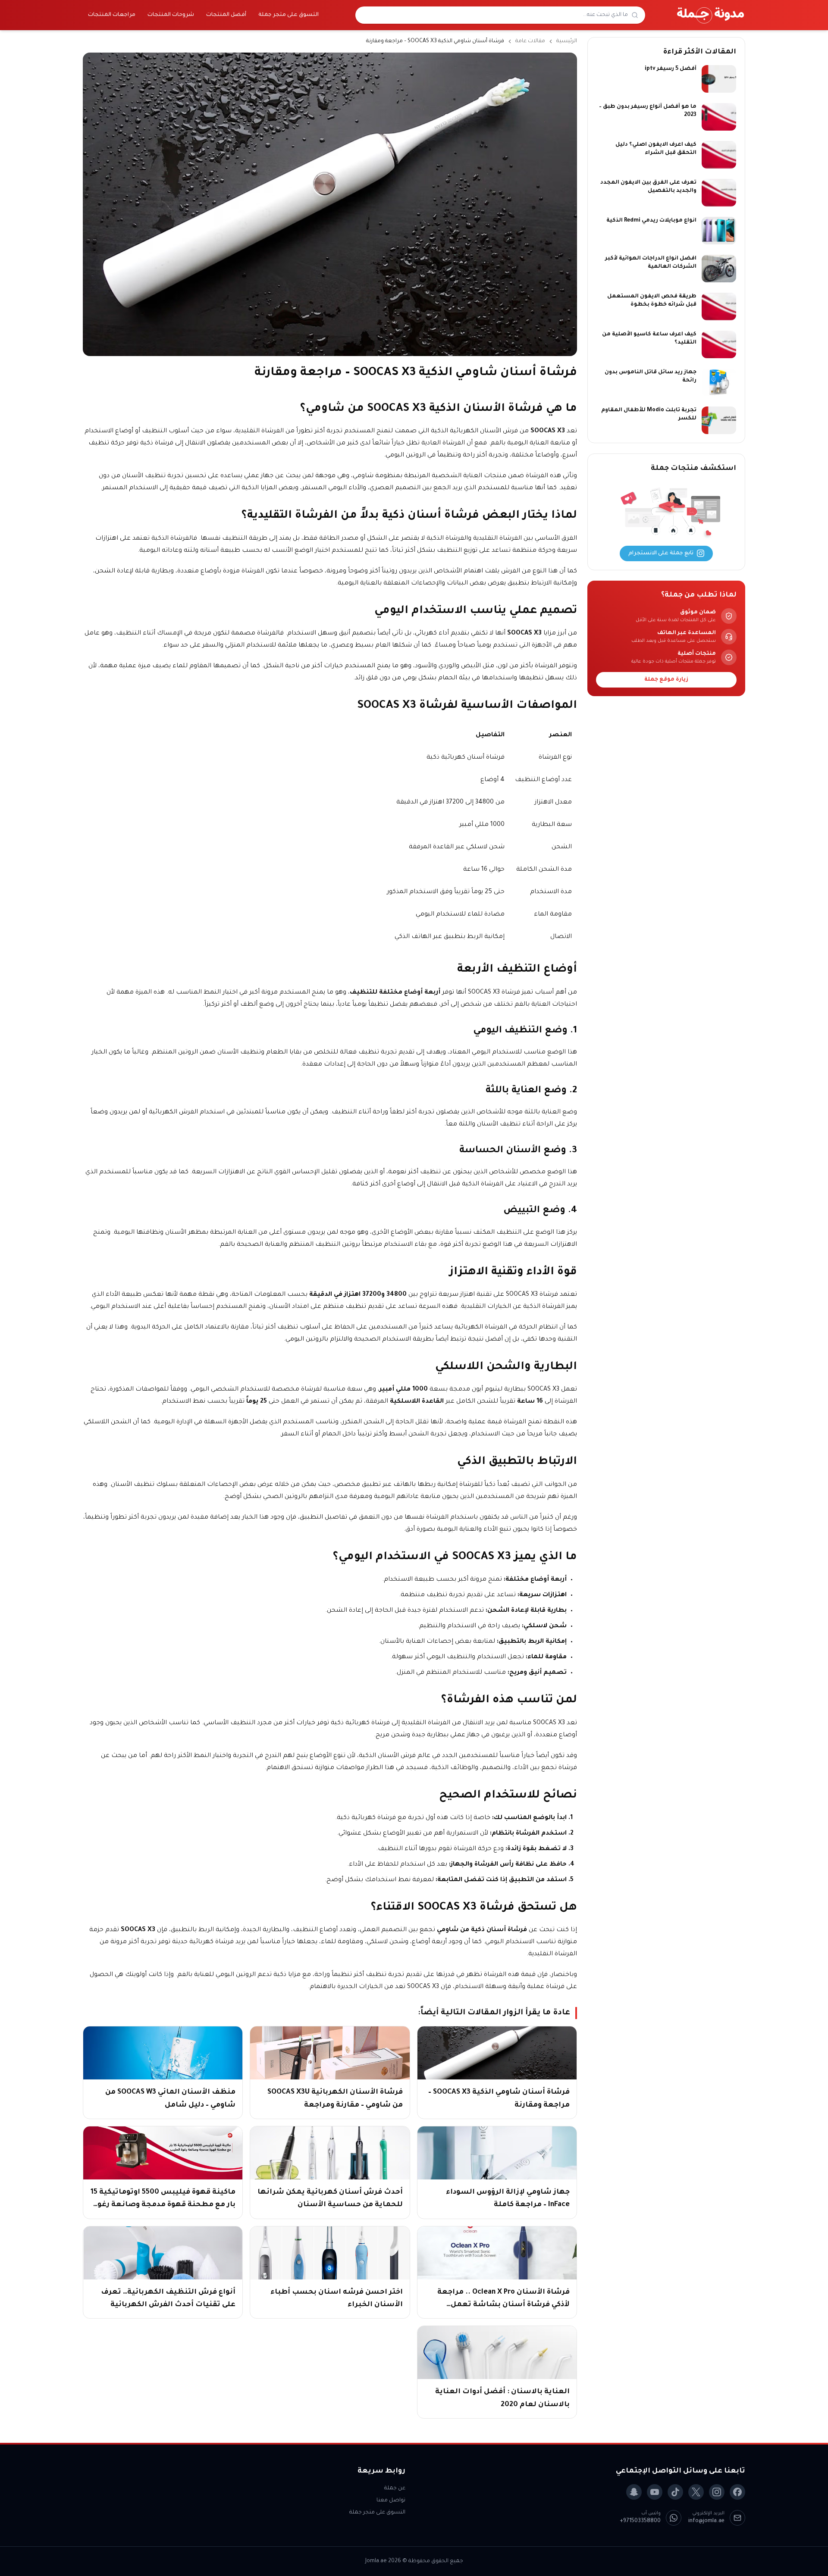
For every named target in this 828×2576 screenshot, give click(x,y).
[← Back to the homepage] (711, 15)
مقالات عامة (530, 41)
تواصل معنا (391, 2501)
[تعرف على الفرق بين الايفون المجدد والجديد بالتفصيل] (719, 193)
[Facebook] (737, 2492)
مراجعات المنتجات (112, 15)
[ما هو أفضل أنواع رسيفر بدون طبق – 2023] (719, 117)
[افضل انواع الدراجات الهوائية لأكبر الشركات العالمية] (719, 269)
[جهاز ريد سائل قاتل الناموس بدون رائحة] (719, 382)
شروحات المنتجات (171, 15)
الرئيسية (567, 41)
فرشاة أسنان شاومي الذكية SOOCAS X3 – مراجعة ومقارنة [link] (435, 41)
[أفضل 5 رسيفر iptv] (719, 79)
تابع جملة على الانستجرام (661, 553)
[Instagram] (717, 2492)
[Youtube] (655, 2492)
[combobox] (495, 15)
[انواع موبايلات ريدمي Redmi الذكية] (719, 231)
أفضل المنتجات (226, 15)
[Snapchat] (634, 2492)
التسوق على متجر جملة (289, 15)
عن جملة (395, 2488)
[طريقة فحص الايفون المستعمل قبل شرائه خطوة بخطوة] (719, 306)
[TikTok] (675, 2492)
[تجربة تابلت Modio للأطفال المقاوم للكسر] (719, 420)
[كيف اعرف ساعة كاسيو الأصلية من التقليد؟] (719, 344)
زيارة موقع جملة (666, 680)
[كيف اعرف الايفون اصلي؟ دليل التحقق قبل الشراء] (719, 155)
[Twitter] (696, 2492)
